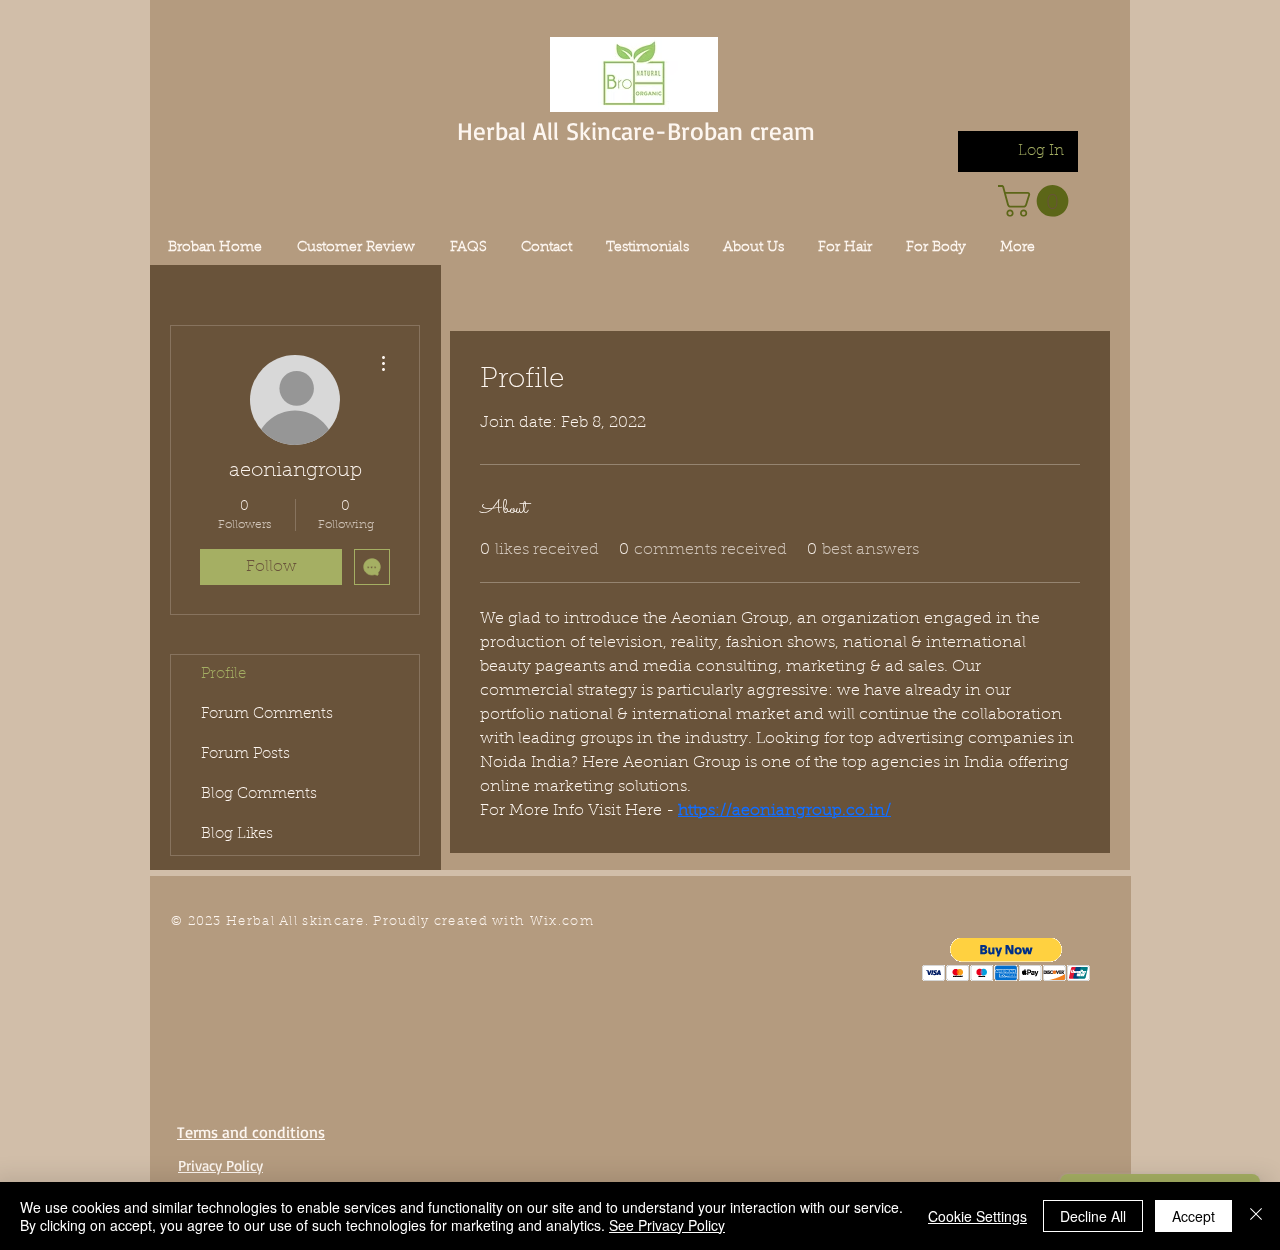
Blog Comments (259, 794)
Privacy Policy (220, 1165)
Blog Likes (237, 834)
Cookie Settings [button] (977, 1216)
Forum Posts (245, 754)
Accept (1193, 1216)
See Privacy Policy (667, 1225)
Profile (223, 674)
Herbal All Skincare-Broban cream (636, 130)
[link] (1037, 201)
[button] (1006, 959)
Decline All (1093, 1216)
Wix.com (562, 921)
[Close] (1256, 1216)
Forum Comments (267, 714)
